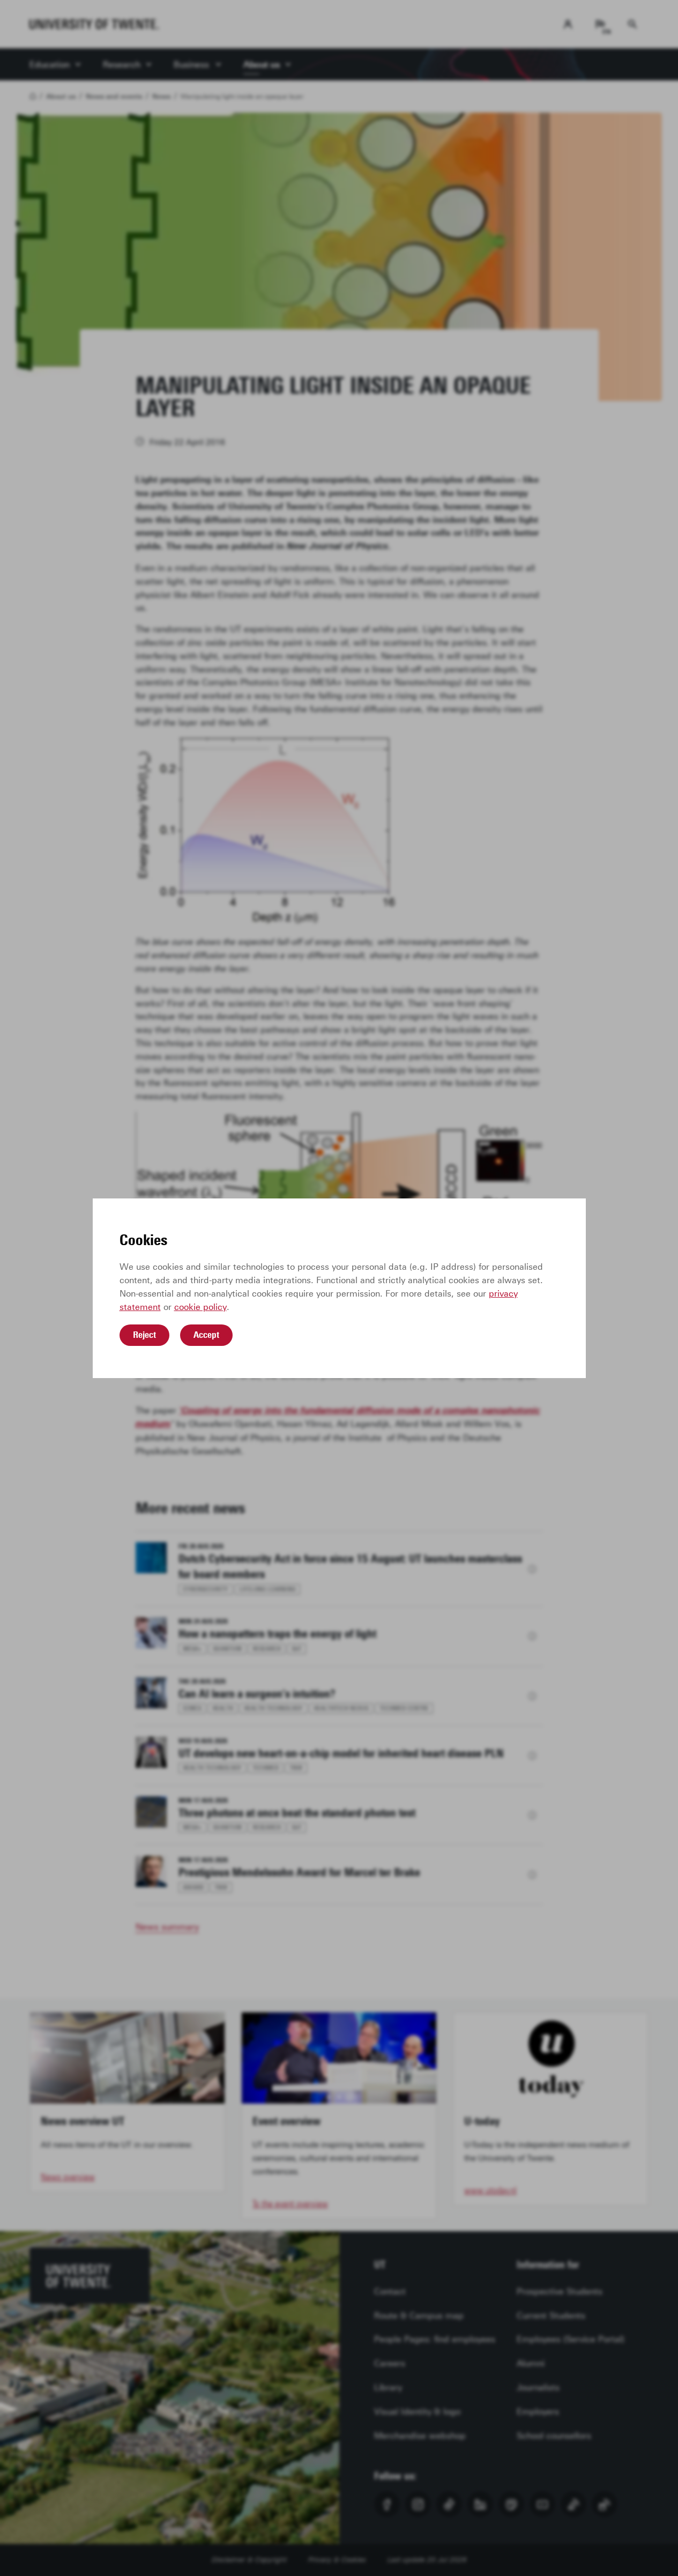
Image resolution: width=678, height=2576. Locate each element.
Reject (144, 1335)
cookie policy (200, 1307)
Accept (206, 1335)
